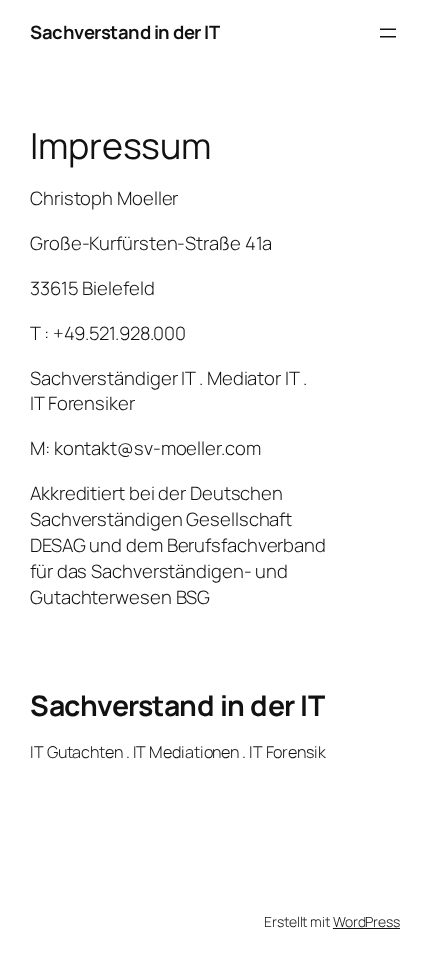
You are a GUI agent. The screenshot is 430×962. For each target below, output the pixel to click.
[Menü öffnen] (388, 33)
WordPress (366, 921)
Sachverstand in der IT (124, 32)
